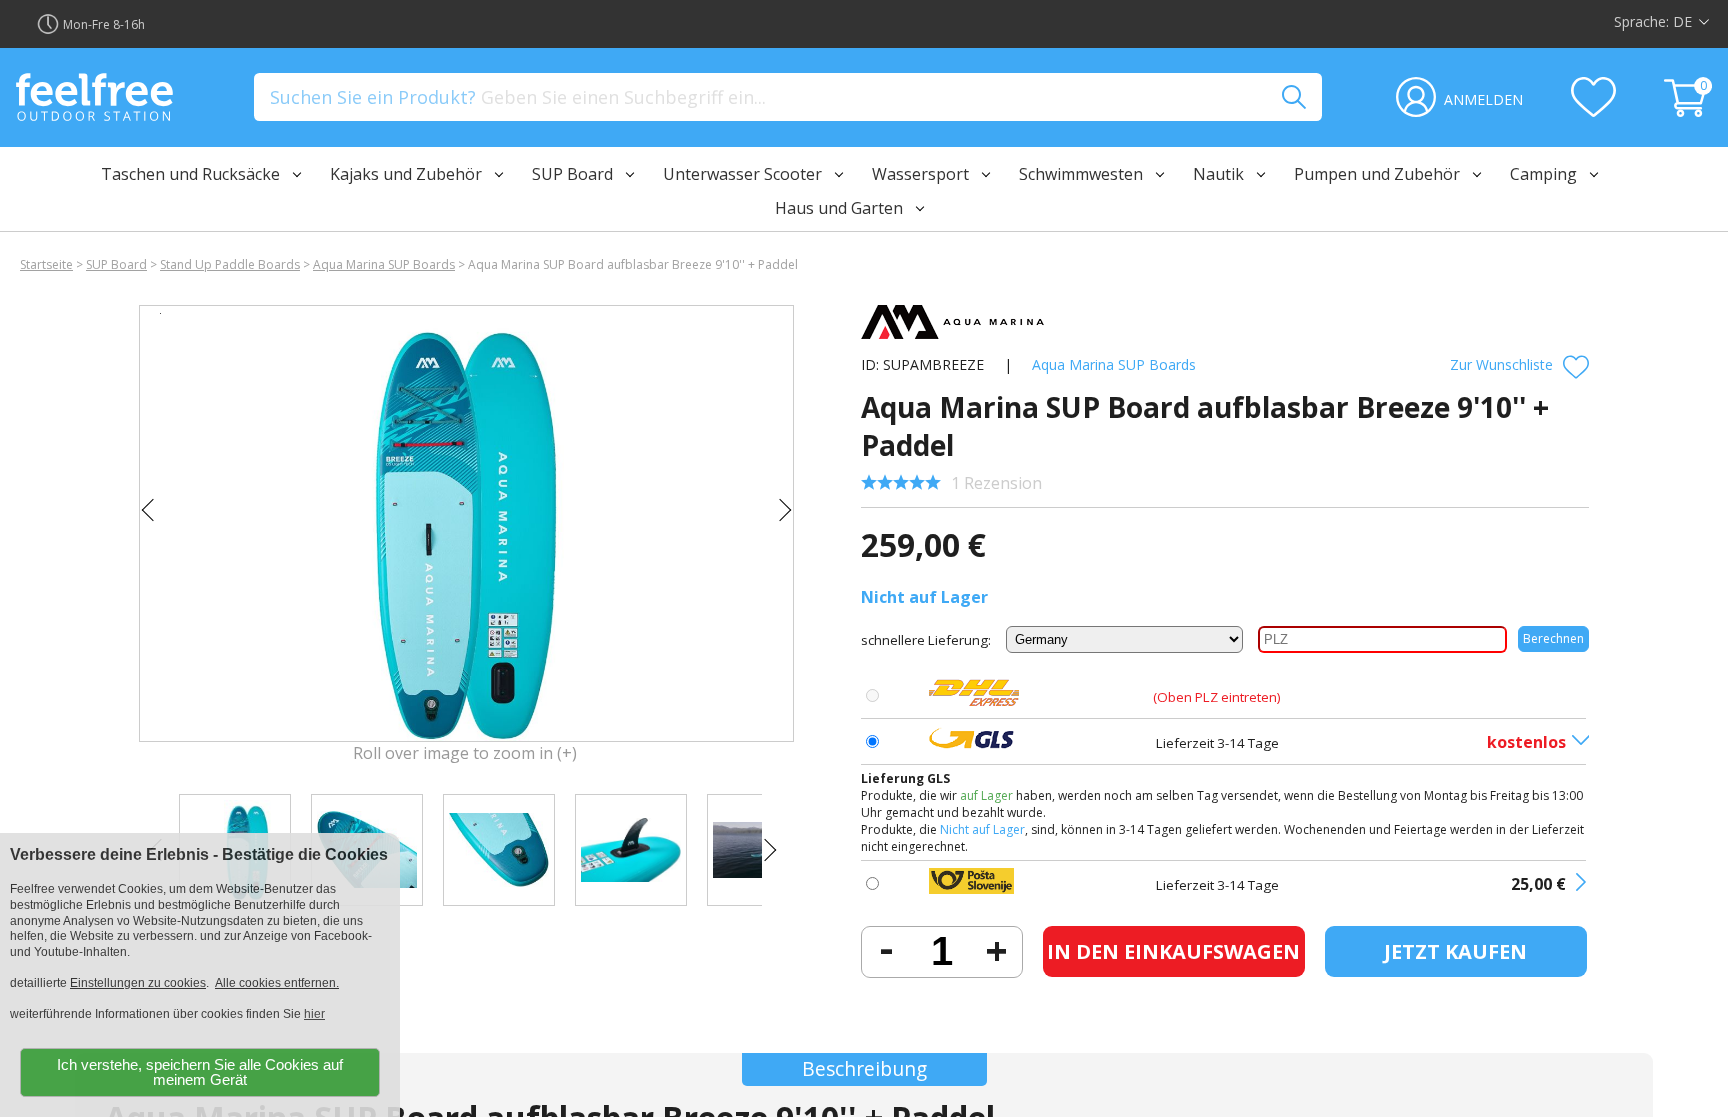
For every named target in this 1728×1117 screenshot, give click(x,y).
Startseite (46, 264)
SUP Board (116, 264)
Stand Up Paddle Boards (230, 264)
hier (314, 1014)
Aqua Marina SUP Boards (384, 264)
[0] (1688, 111)
